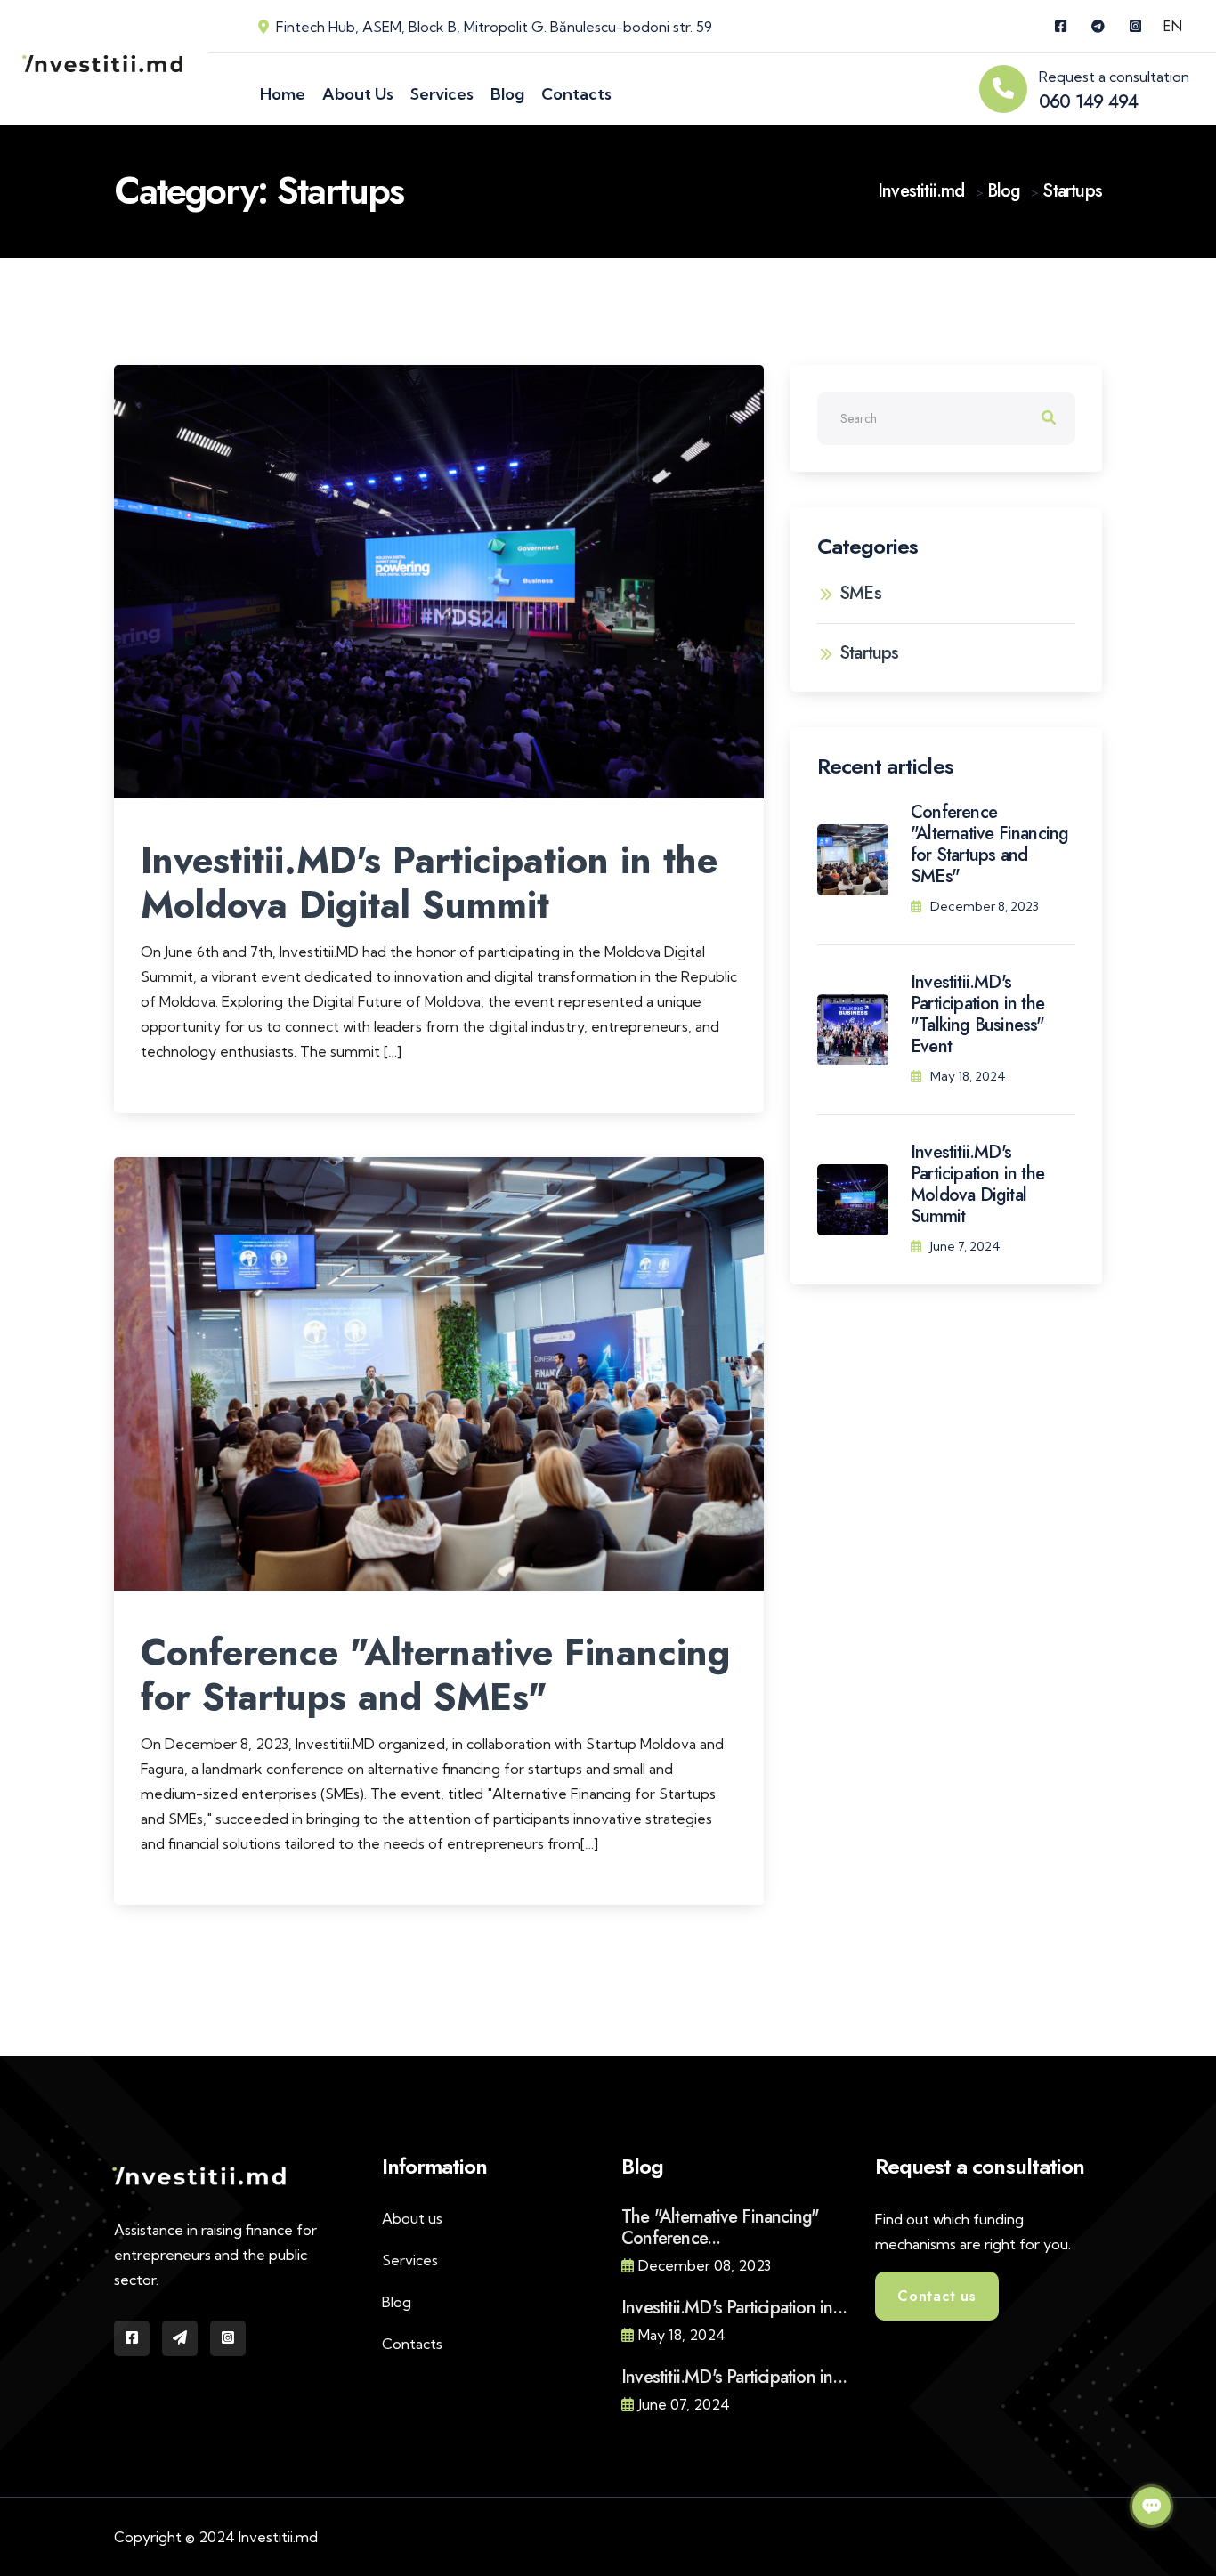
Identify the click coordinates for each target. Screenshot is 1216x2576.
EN (1172, 26)
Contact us (937, 2296)
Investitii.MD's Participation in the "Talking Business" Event (978, 1014)
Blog (397, 2302)
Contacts (412, 2344)
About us (412, 2218)
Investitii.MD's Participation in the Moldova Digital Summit (429, 883)
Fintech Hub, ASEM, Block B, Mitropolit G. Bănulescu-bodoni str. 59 (494, 27)
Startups (869, 653)
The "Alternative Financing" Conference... (720, 2228)
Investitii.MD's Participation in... (734, 2308)
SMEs (860, 594)
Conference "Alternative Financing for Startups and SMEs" (435, 1675)
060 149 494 (1088, 102)
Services (410, 2260)
